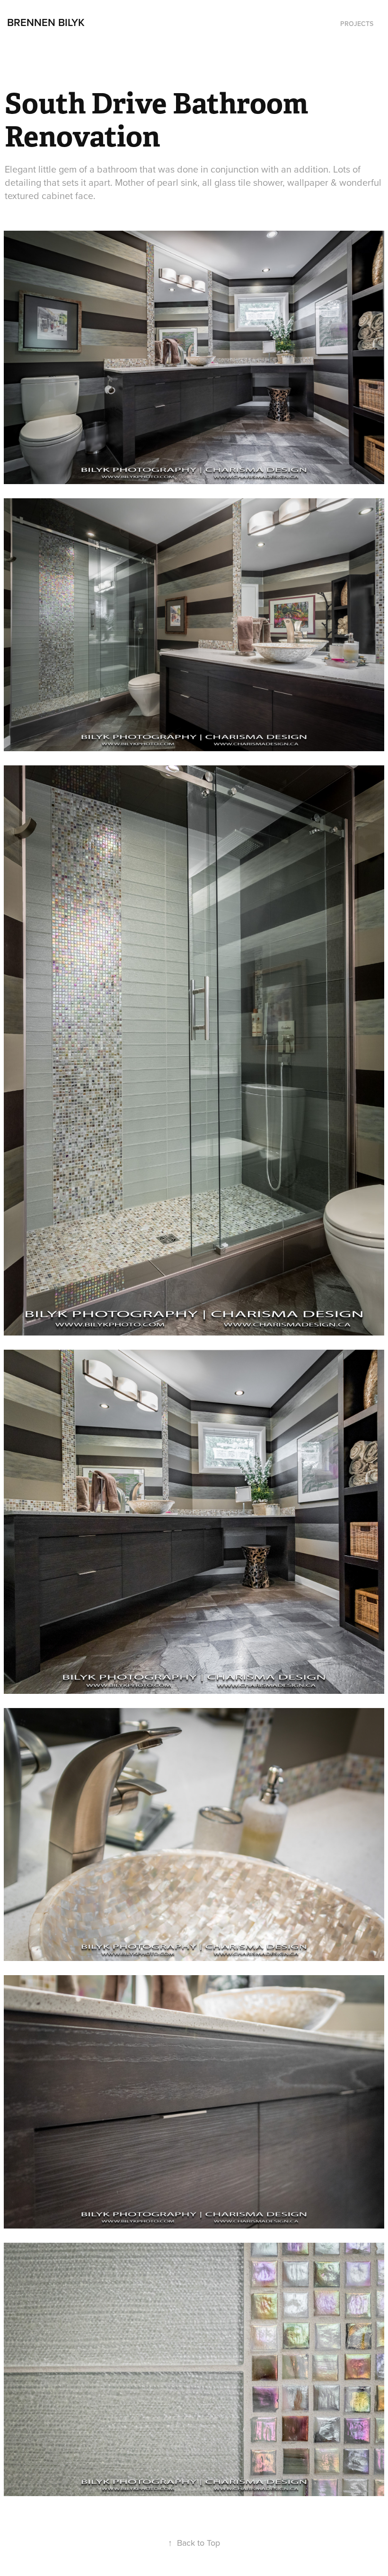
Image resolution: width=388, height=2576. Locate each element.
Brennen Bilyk (46, 22)
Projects (357, 24)
